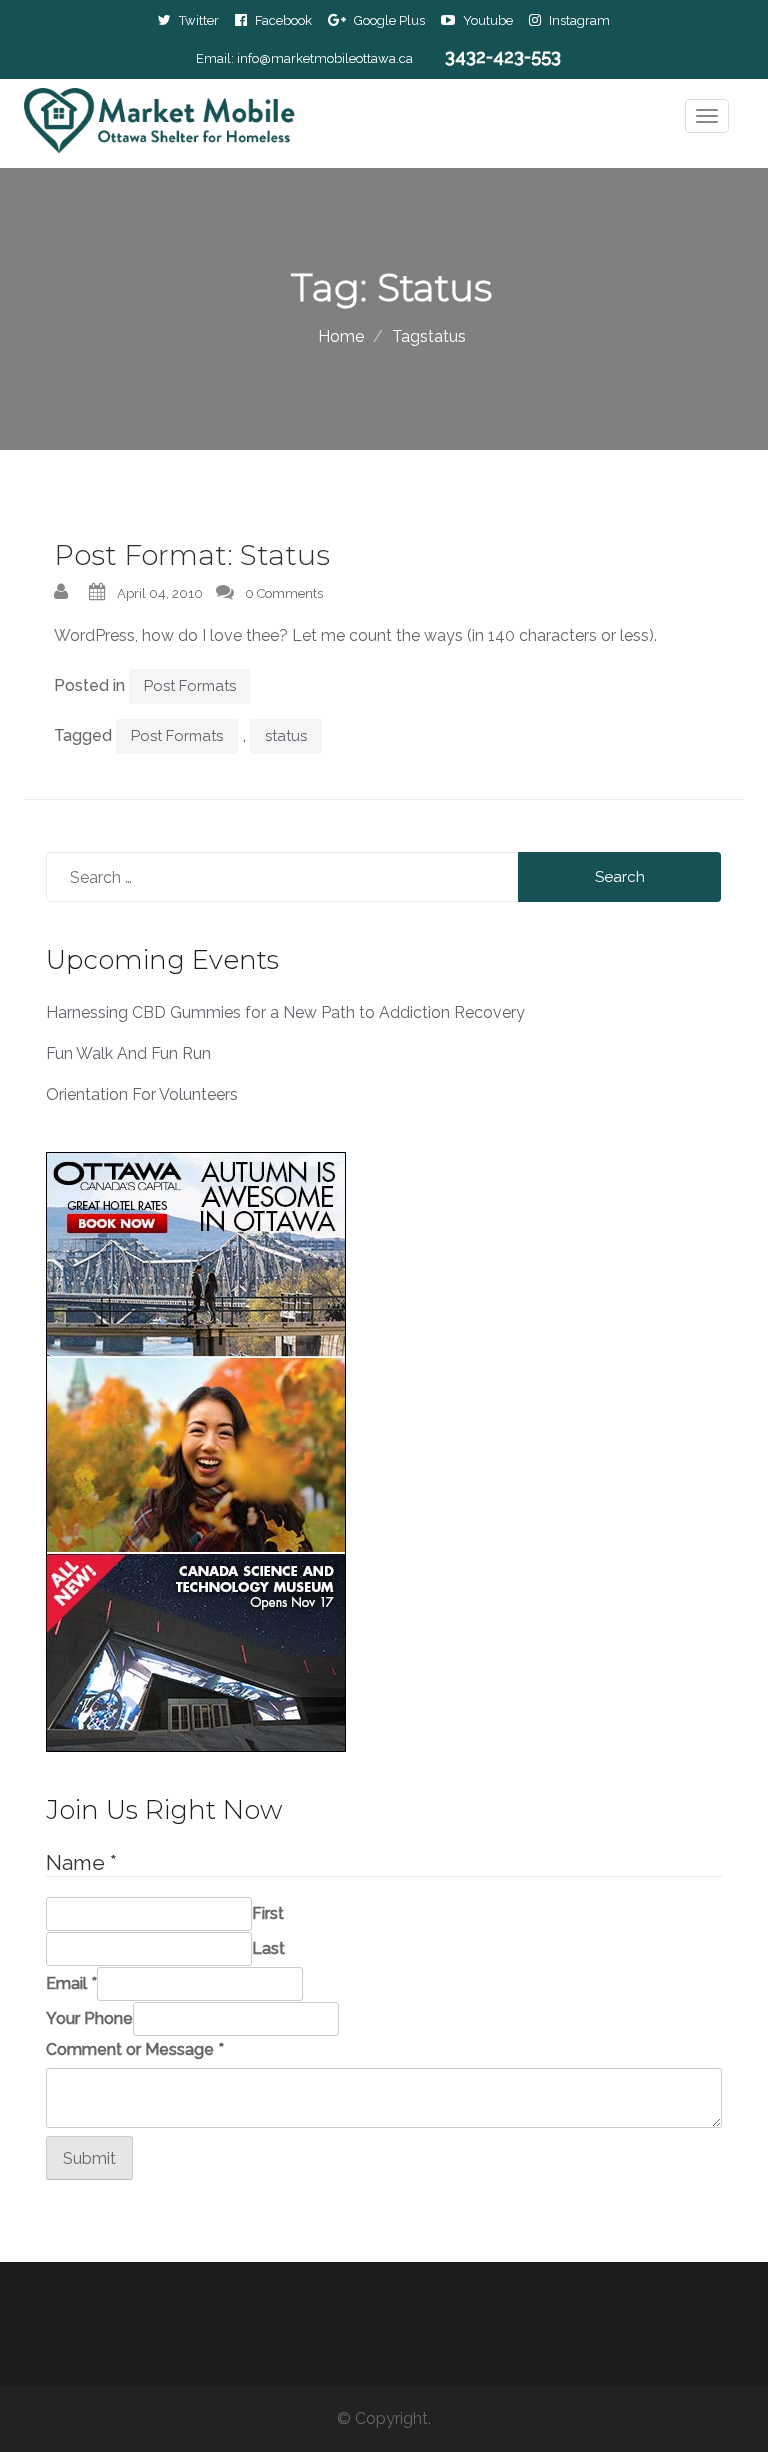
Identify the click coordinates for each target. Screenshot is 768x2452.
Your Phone (89, 2018)
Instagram (579, 20)
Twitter (199, 20)
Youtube (488, 20)
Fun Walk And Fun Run (128, 1053)
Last (268, 1948)
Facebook (283, 20)
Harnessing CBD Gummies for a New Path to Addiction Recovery (285, 1012)
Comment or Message (135, 2049)
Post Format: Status (192, 555)
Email (71, 1983)
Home (341, 336)
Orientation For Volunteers (142, 1094)
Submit (89, 2158)
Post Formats (190, 686)
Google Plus (389, 20)
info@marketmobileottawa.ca (325, 58)
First (268, 1913)
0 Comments (284, 593)
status (286, 736)
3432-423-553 (503, 56)
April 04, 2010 (160, 593)
